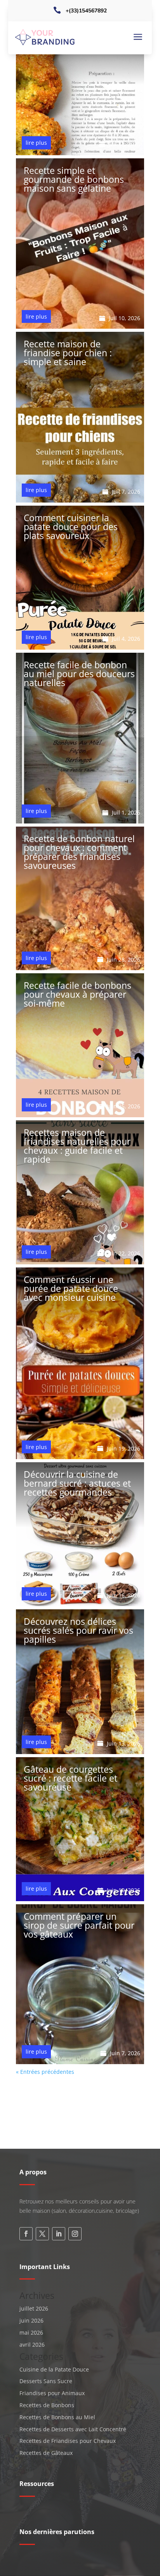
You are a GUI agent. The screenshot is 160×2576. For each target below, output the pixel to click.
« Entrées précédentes (45, 2072)
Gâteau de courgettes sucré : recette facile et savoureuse (70, 1778)
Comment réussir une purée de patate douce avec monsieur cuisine (71, 1288)
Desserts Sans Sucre (46, 2381)
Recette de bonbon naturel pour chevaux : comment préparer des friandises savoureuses (79, 852)
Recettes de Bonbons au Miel (57, 2417)
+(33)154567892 (86, 11)
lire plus (36, 143)
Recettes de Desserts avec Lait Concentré (73, 2429)
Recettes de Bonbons (47, 2405)
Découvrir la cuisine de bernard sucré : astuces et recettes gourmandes (77, 1483)
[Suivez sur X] (42, 2234)
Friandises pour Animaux (52, 2393)
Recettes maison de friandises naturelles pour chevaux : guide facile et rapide (77, 1146)
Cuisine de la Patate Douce (54, 2369)
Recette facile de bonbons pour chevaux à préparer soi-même (77, 994)
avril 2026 (32, 2345)
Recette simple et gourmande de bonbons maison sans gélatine (74, 179)
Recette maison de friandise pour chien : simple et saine (68, 353)
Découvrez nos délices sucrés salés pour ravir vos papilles (78, 1630)
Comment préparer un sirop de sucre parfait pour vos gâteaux (79, 1925)
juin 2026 (31, 2320)
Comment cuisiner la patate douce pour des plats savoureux (71, 527)
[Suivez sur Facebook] (26, 2234)
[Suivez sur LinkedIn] (59, 2234)
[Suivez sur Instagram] (75, 2234)
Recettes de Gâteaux (46, 2453)
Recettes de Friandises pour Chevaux (68, 2441)
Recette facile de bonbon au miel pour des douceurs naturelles (79, 674)
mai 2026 (31, 2332)
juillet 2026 (34, 2308)
